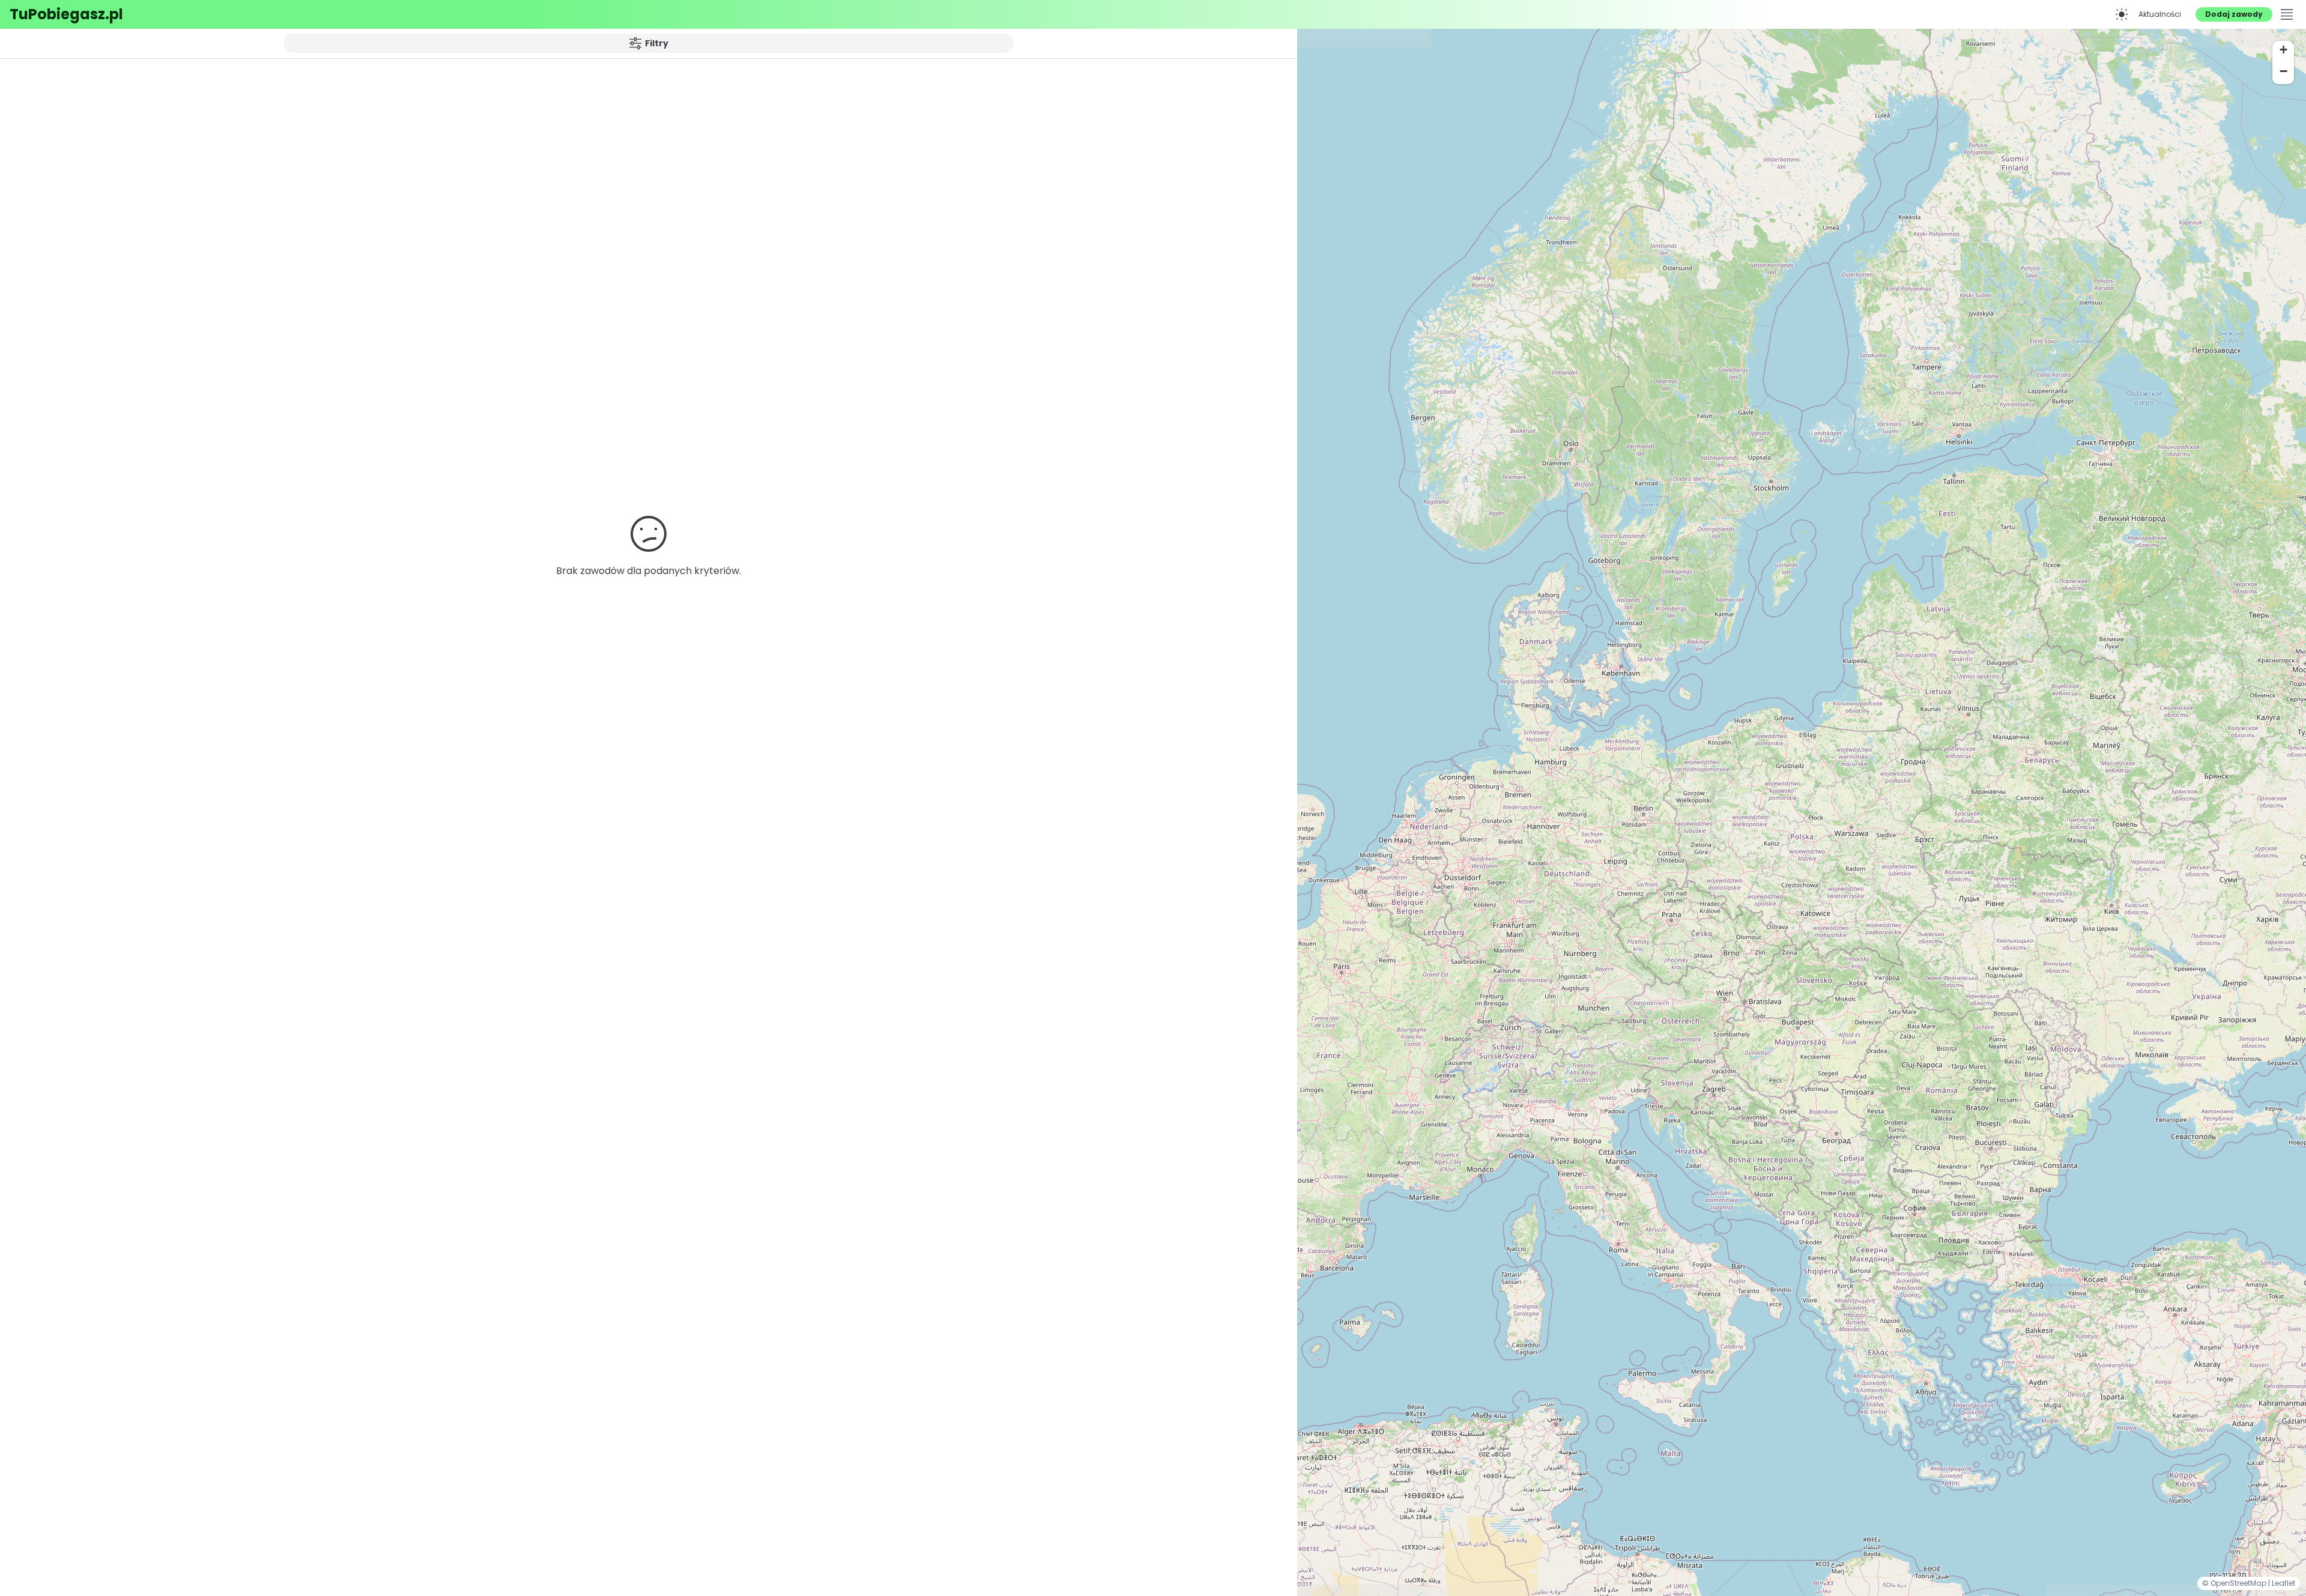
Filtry (657, 43)
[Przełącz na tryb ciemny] (2122, 14)
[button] (2283, 52)
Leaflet (2283, 1583)
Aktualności (2160, 14)
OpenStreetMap (2239, 1583)
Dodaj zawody (2234, 14)
